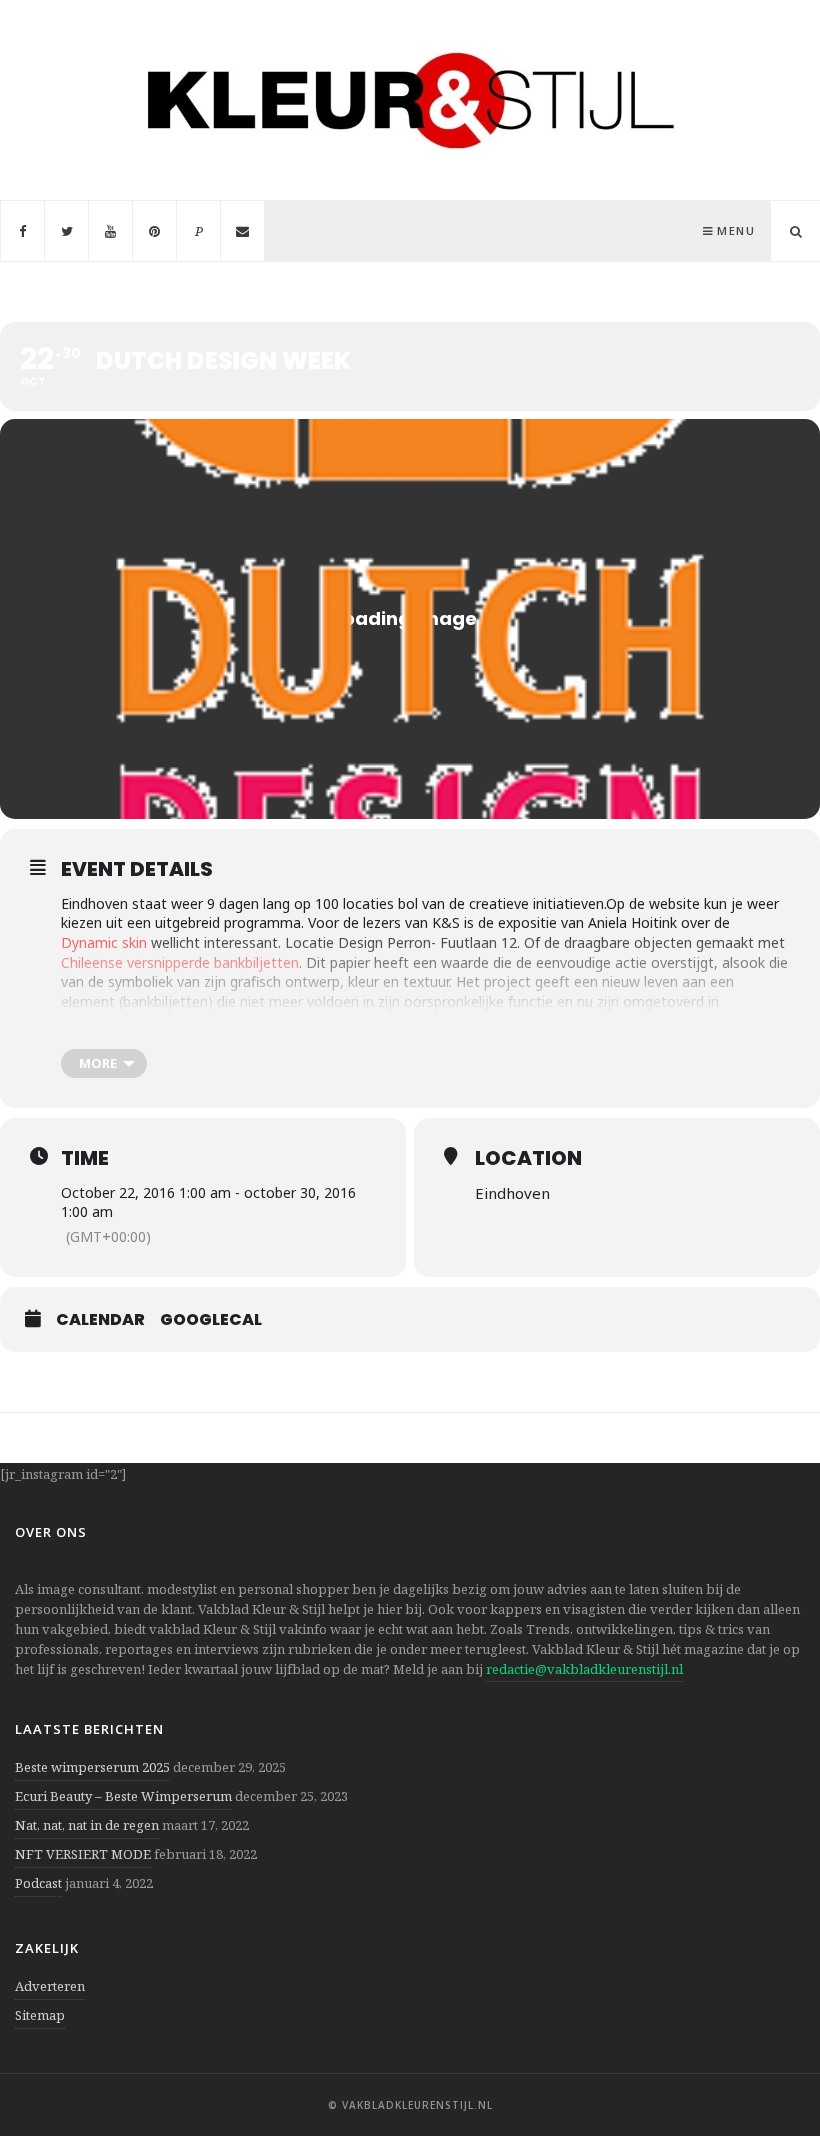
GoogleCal (211, 1320)
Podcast (38, 1883)
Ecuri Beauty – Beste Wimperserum (123, 1796)
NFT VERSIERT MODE (83, 1854)
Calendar (100, 1320)
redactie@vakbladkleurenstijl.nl (584, 1669)
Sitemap (40, 2015)
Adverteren (50, 1986)
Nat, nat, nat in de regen (87, 1825)
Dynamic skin (104, 942)
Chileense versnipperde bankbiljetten (180, 962)
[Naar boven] (770, 2072)
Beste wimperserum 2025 (92, 1767)
